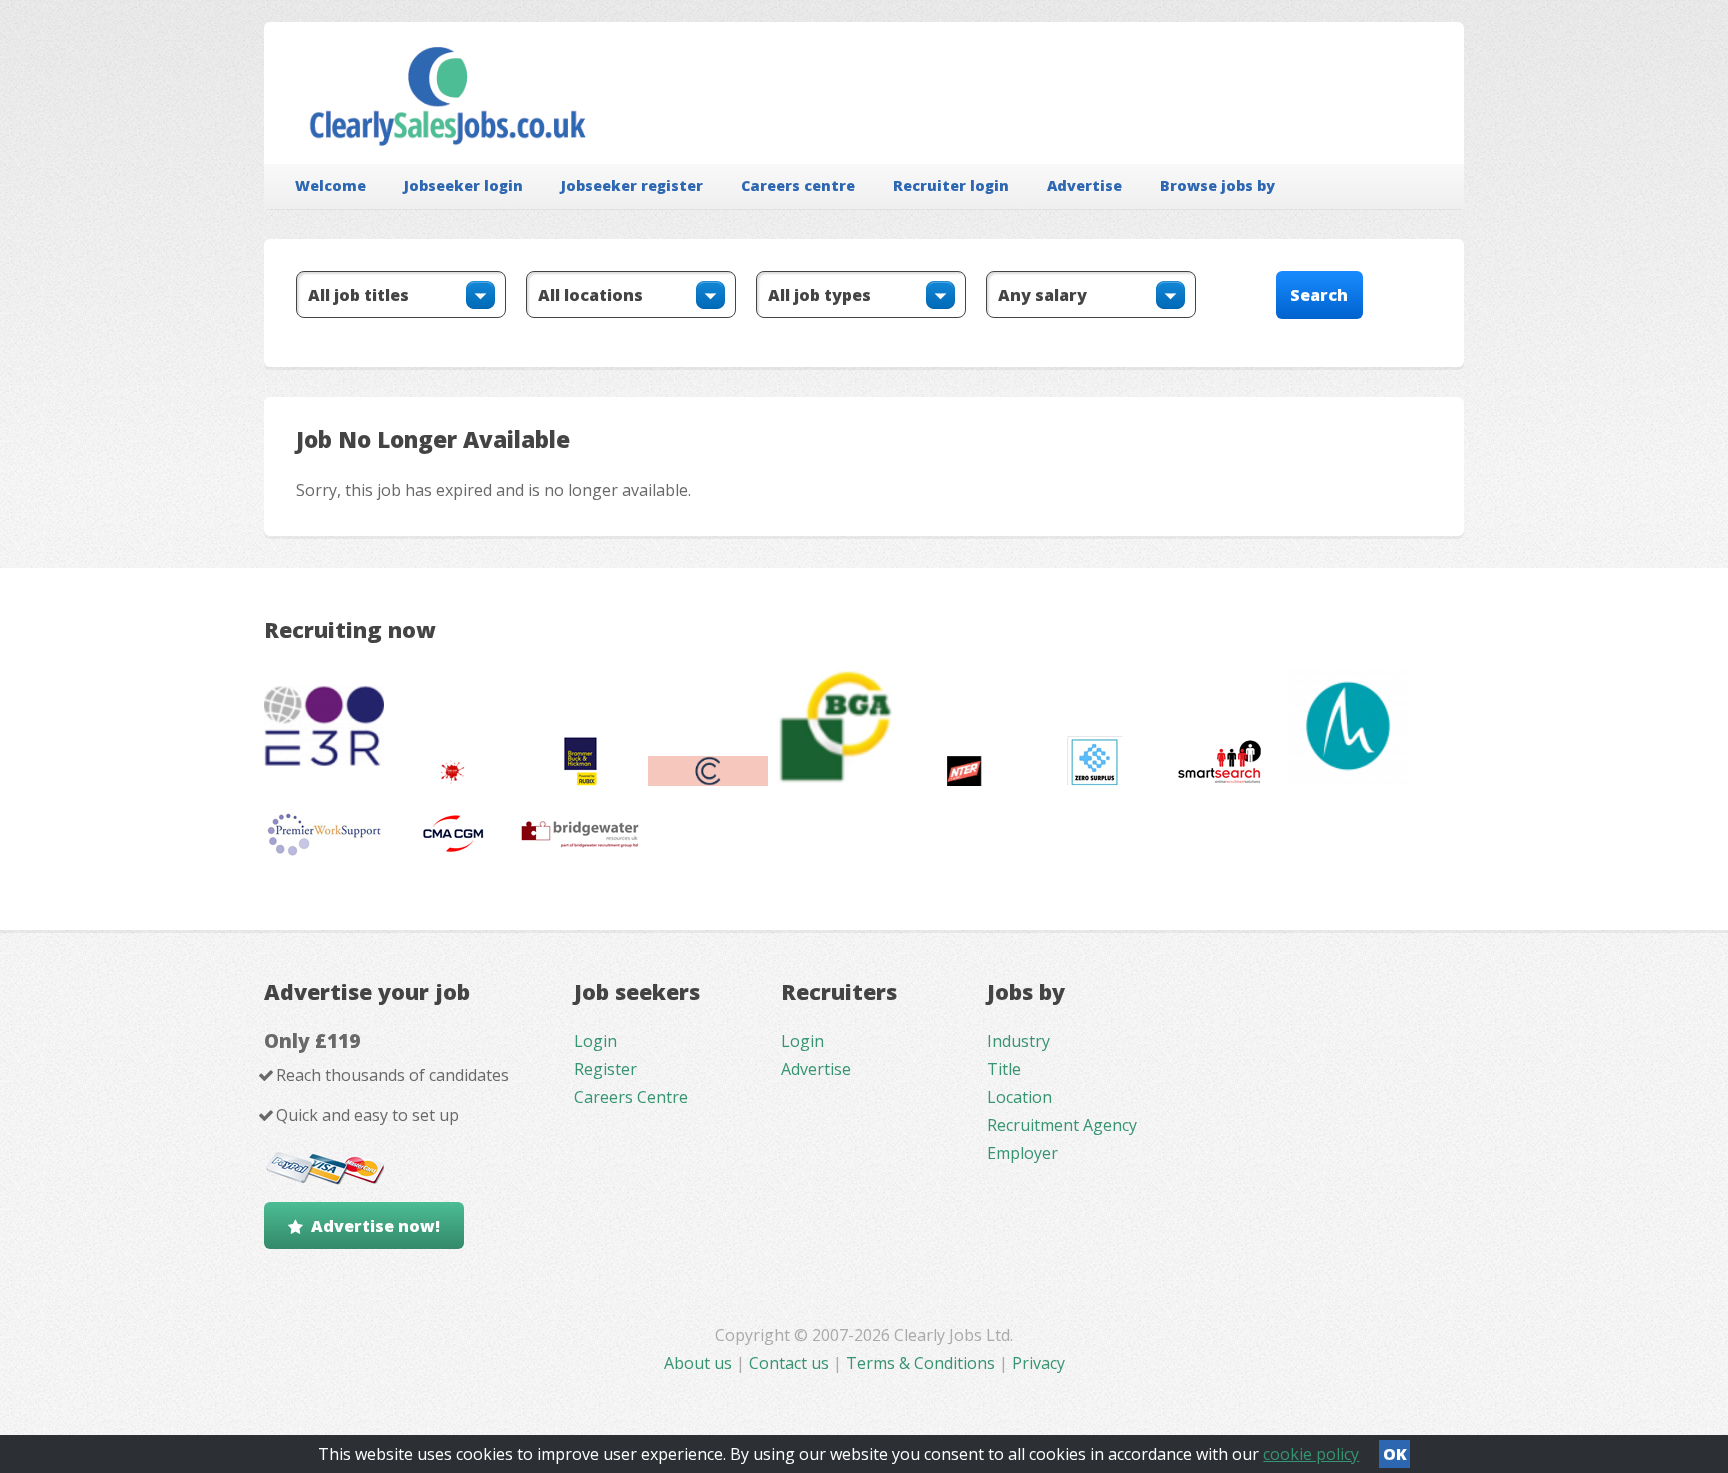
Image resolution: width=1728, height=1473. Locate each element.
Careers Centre (631, 1097)
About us (700, 1363)
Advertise (1084, 185)
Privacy (1038, 1363)
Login (595, 1041)
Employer (1022, 1153)
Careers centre (798, 185)
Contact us (791, 1363)
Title (1004, 1069)
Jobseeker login (463, 185)
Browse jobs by (1217, 185)
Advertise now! (375, 1226)
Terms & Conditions (920, 1363)
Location (1019, 1097)
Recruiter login (951, 185)
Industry (1018, 1041)
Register (605, 1069)
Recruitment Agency (1062, 1125)
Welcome (330, 185)
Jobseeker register (632, 185)
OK (1395, 1454)
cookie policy (1311, 1454)
